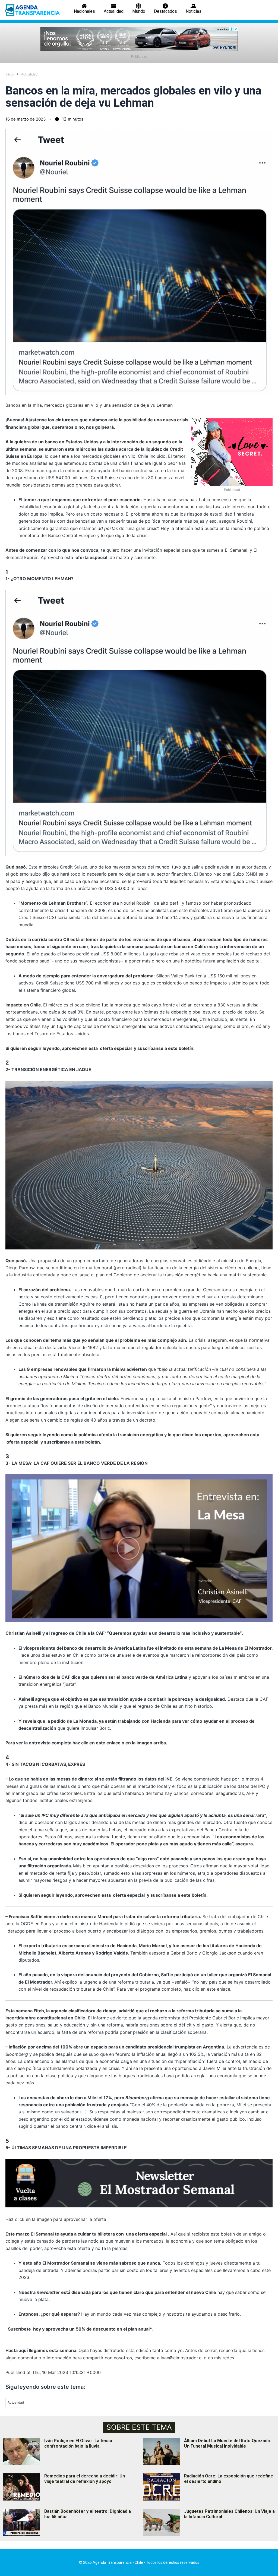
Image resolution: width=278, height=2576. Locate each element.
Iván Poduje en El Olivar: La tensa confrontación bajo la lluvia (78, 2444)
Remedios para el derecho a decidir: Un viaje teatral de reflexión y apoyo (85, 2479)
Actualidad (29, 74)
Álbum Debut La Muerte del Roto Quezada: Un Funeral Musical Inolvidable (228, 2444)
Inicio (10, 74)
